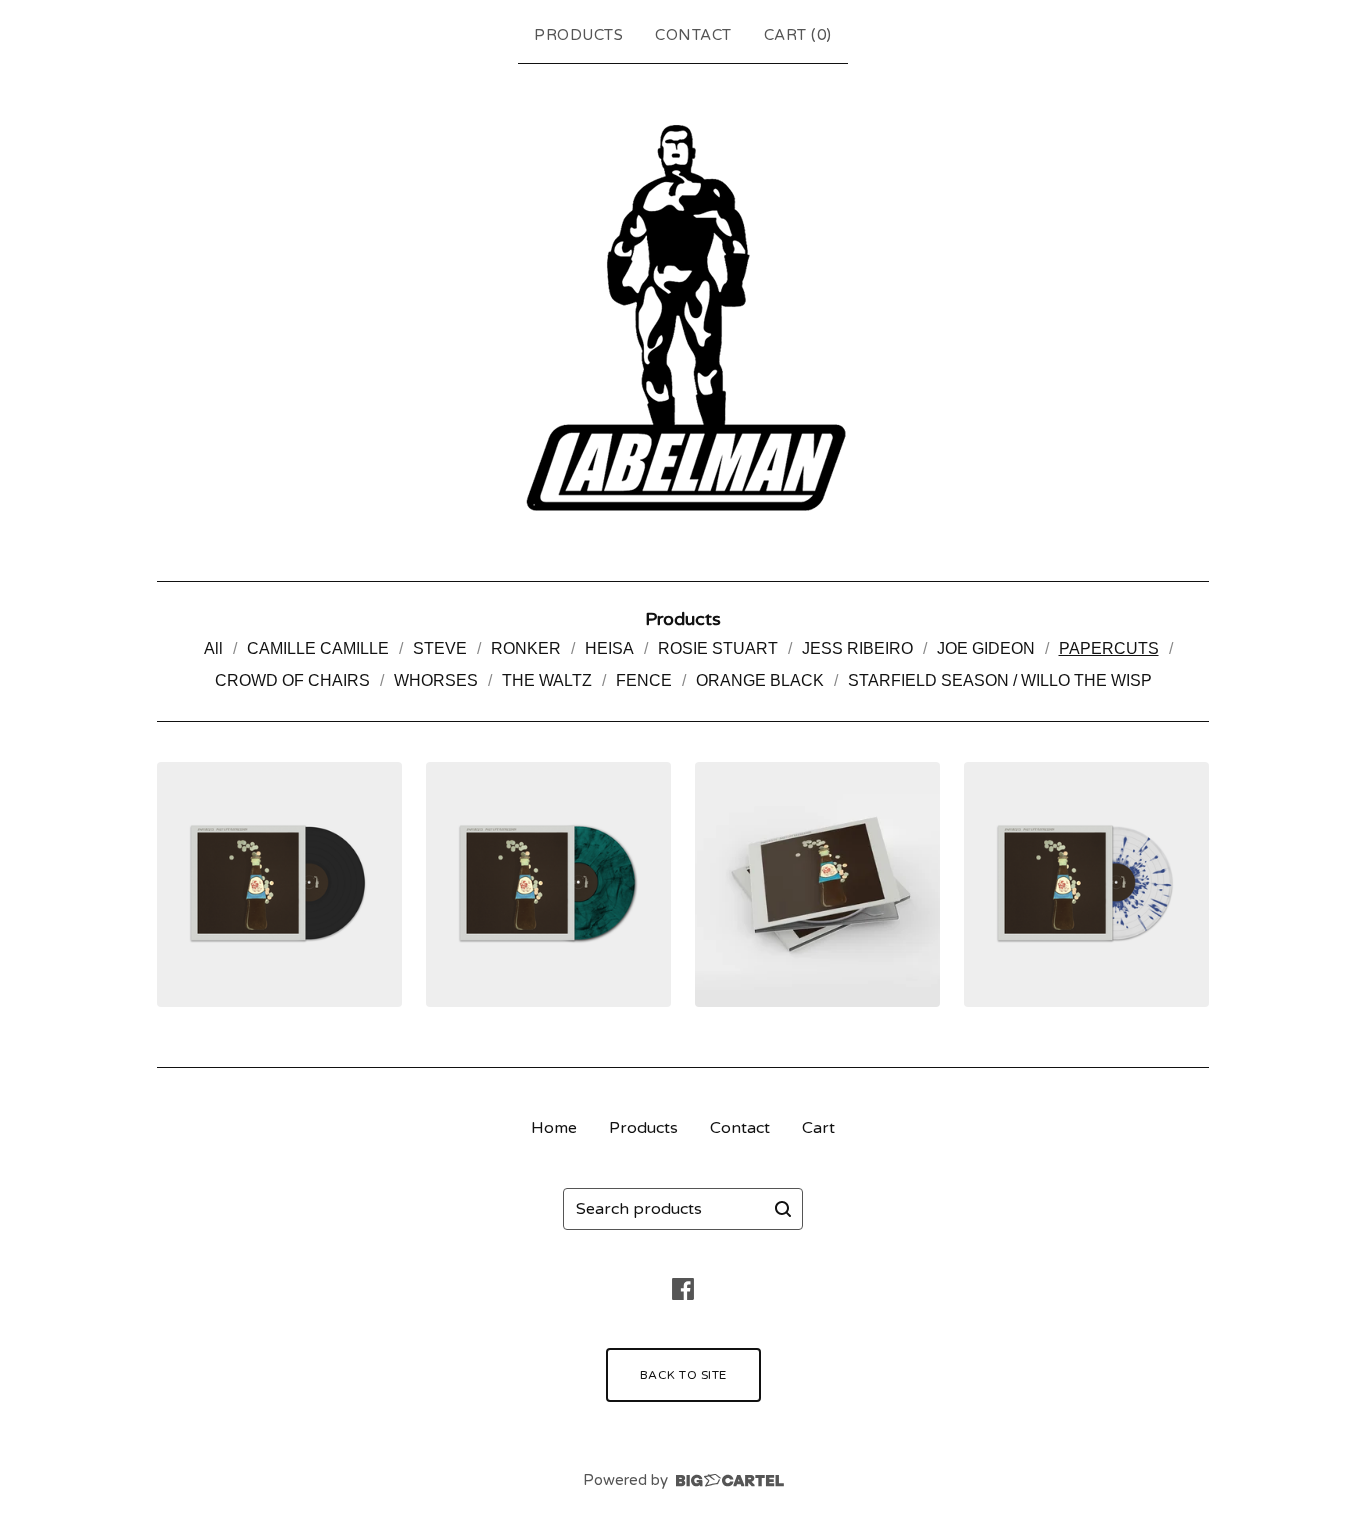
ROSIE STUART (718, 648)
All (213, 648)
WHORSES (436, 680)
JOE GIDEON (986, 648)
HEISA (609, 648)
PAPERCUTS (1109, 648)
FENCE (644, 680)
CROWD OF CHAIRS (292, 680)
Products (578, 35)
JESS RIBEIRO (857, 648)
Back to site (683, 1375)
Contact (693, 35)
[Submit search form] (783, 1209)
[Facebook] (683, 1289)
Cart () (798, 35)
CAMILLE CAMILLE (318, 648)
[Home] (683, 318)
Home (554, 1128)
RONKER (526, 648)
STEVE (440, 648)
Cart (818, 1128)
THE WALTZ (547, 680)
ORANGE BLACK (760, 680)
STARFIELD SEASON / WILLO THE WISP (1000, 680)
